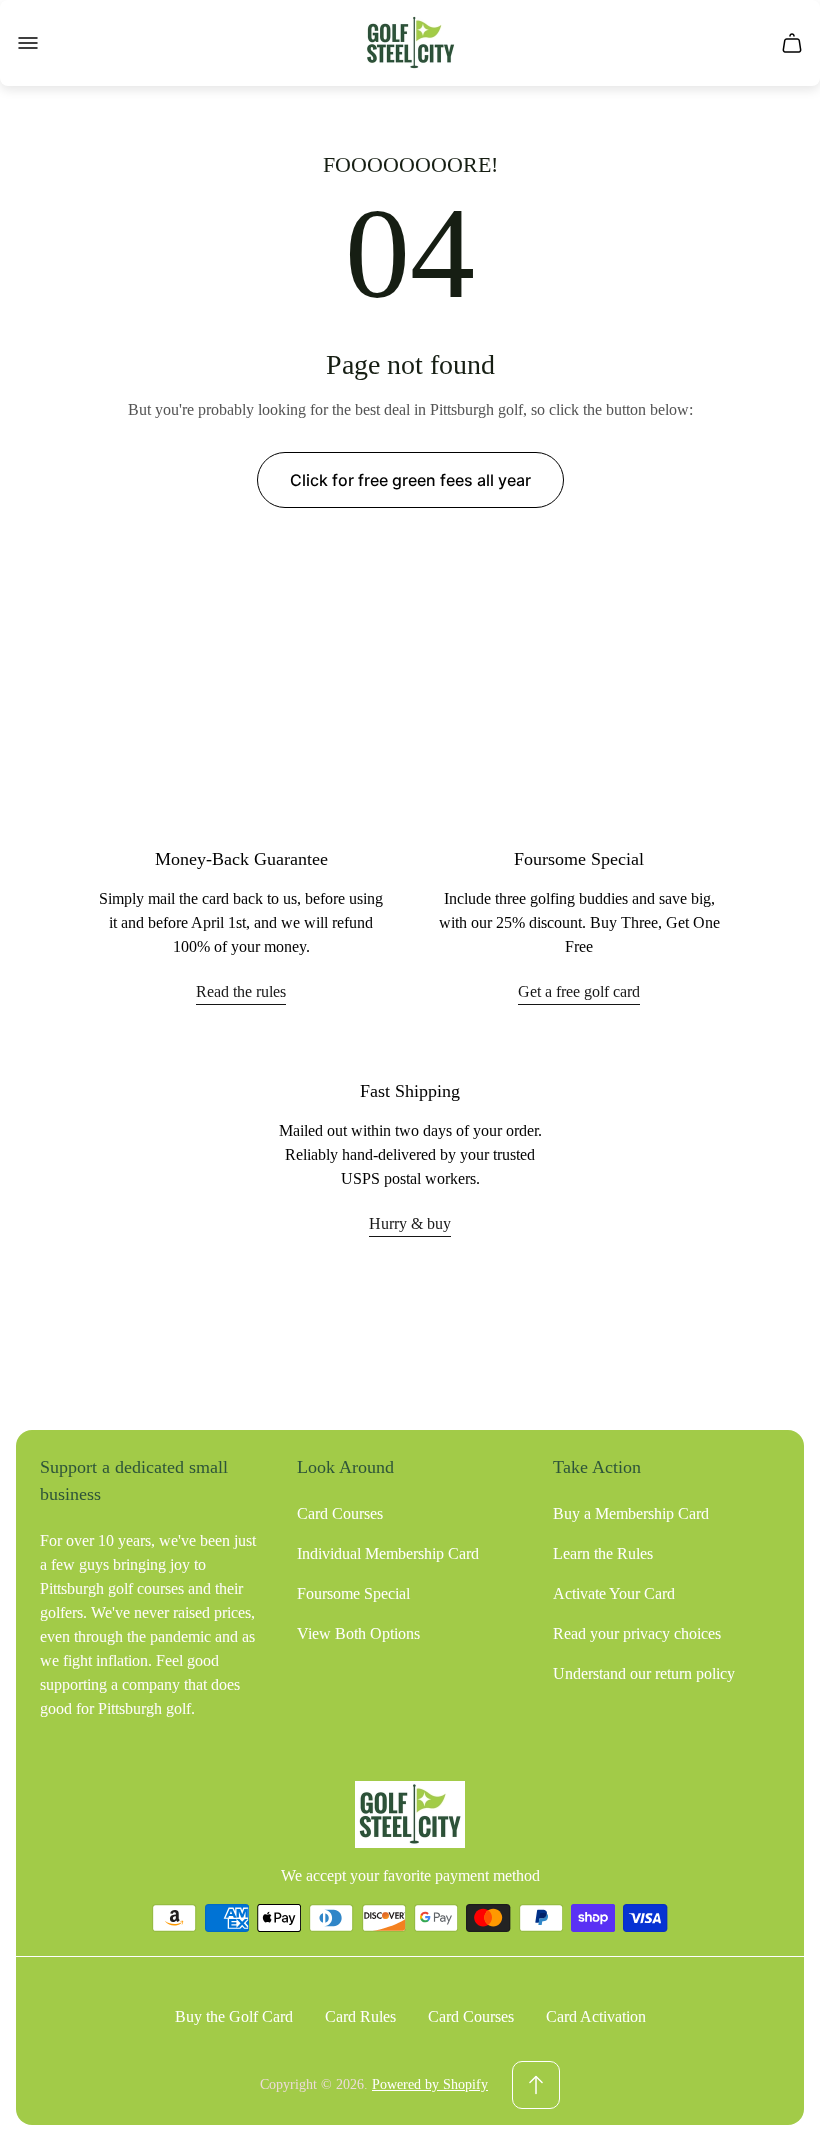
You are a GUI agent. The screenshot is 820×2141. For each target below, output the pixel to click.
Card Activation (596, 2016)
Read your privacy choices (637, 1633)
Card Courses (340, 1513)
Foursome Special (353, 1593)
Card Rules (360, 2016)
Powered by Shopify (430, 2084)
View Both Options (358, 1633)
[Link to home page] (410, 1814)
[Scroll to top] (536, 2085)
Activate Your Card (614, 1593)
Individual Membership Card (388, 1553)
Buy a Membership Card (631, 1513)
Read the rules (241, 991)
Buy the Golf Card (234, 2016)
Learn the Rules (603, 1553)
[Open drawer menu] (28, 43)
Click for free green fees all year (410, 480)
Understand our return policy (644, 1673)
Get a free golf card (579, 991)
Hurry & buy (410, 1223)
